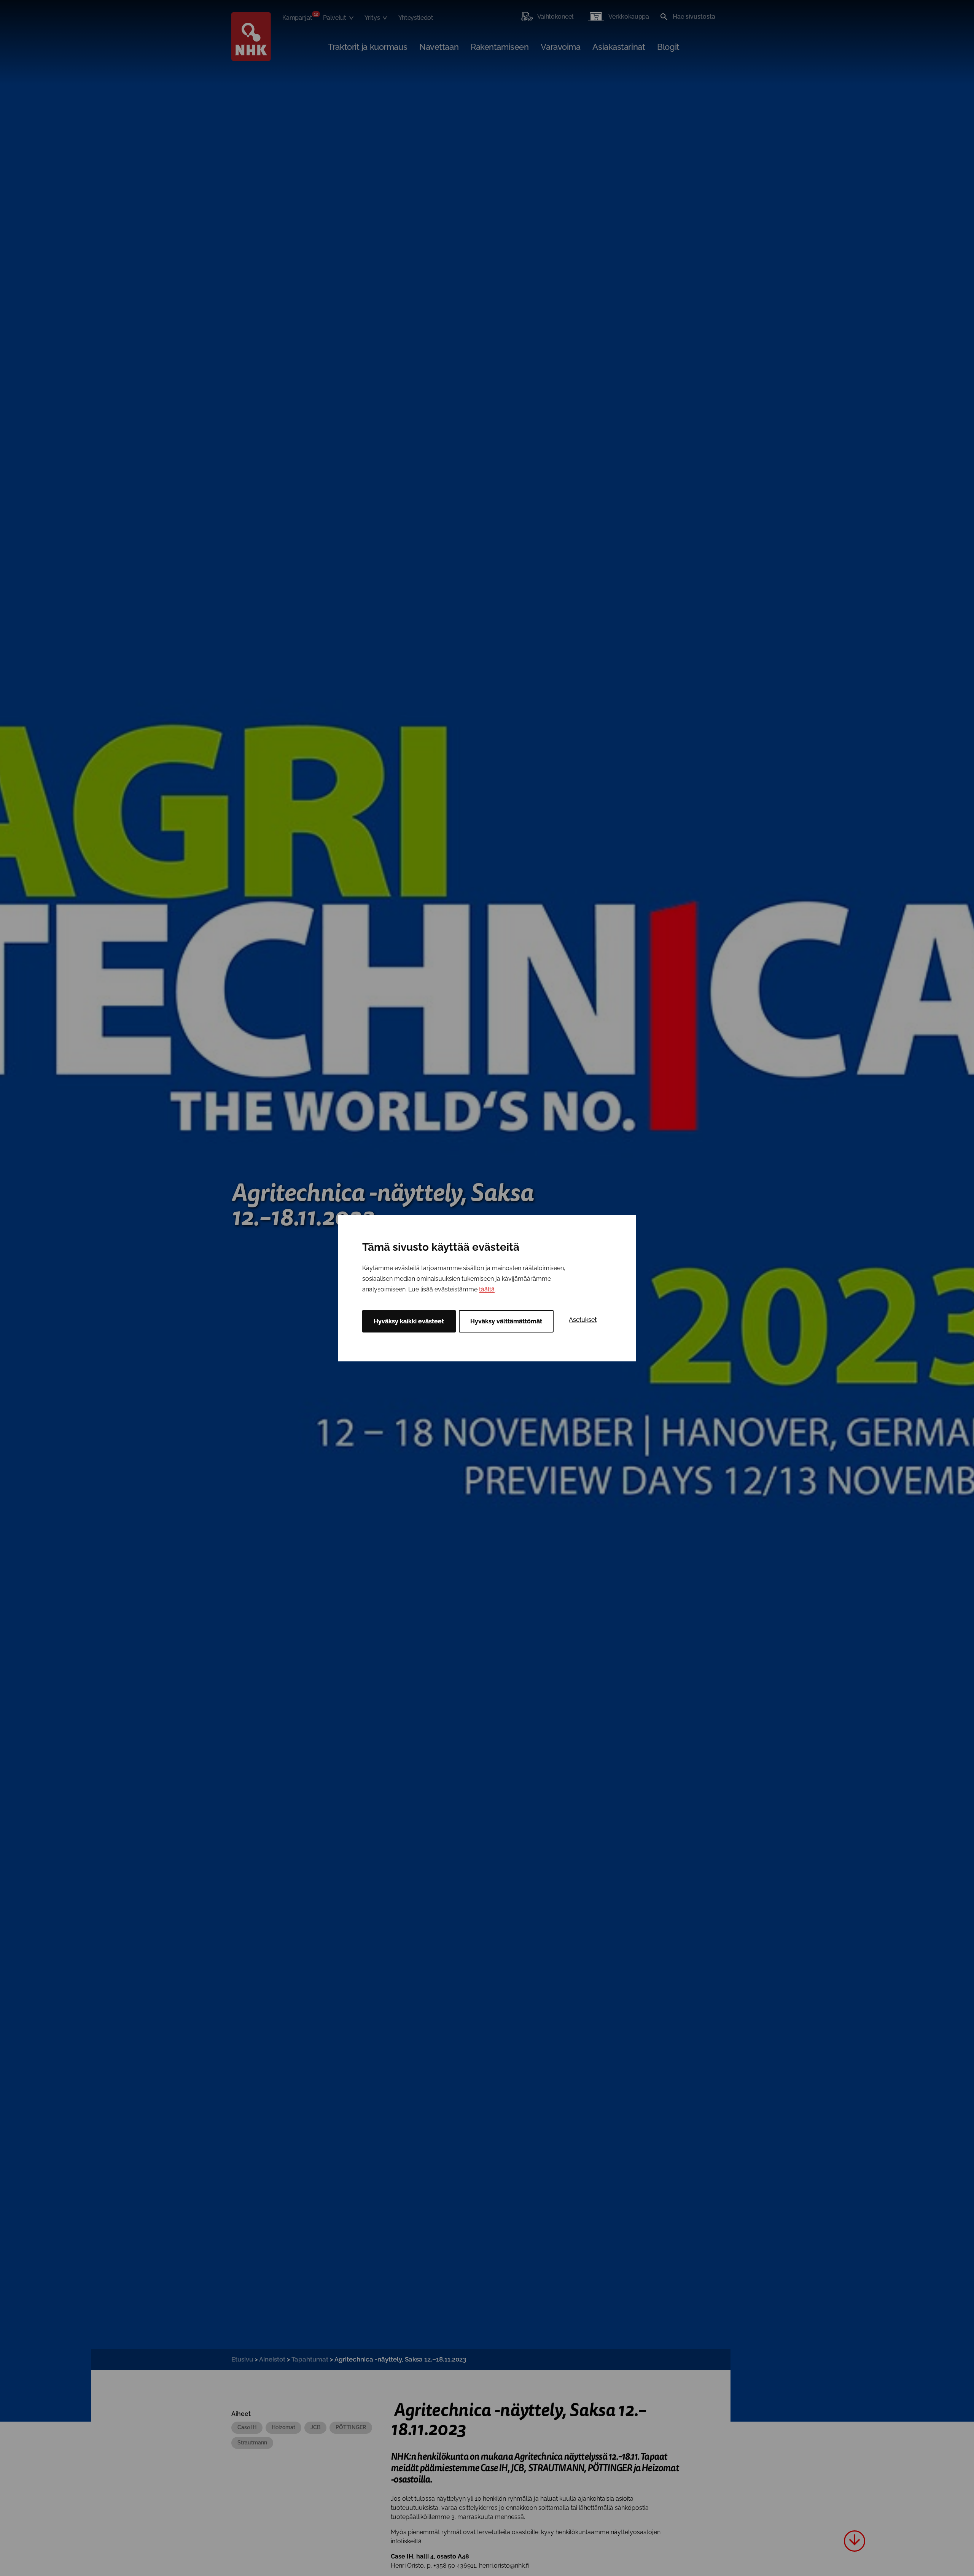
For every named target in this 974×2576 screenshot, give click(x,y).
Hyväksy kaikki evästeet (409, 1321)
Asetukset (583, 1320)
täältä (487, 1289)
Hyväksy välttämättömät (506, 1321)
